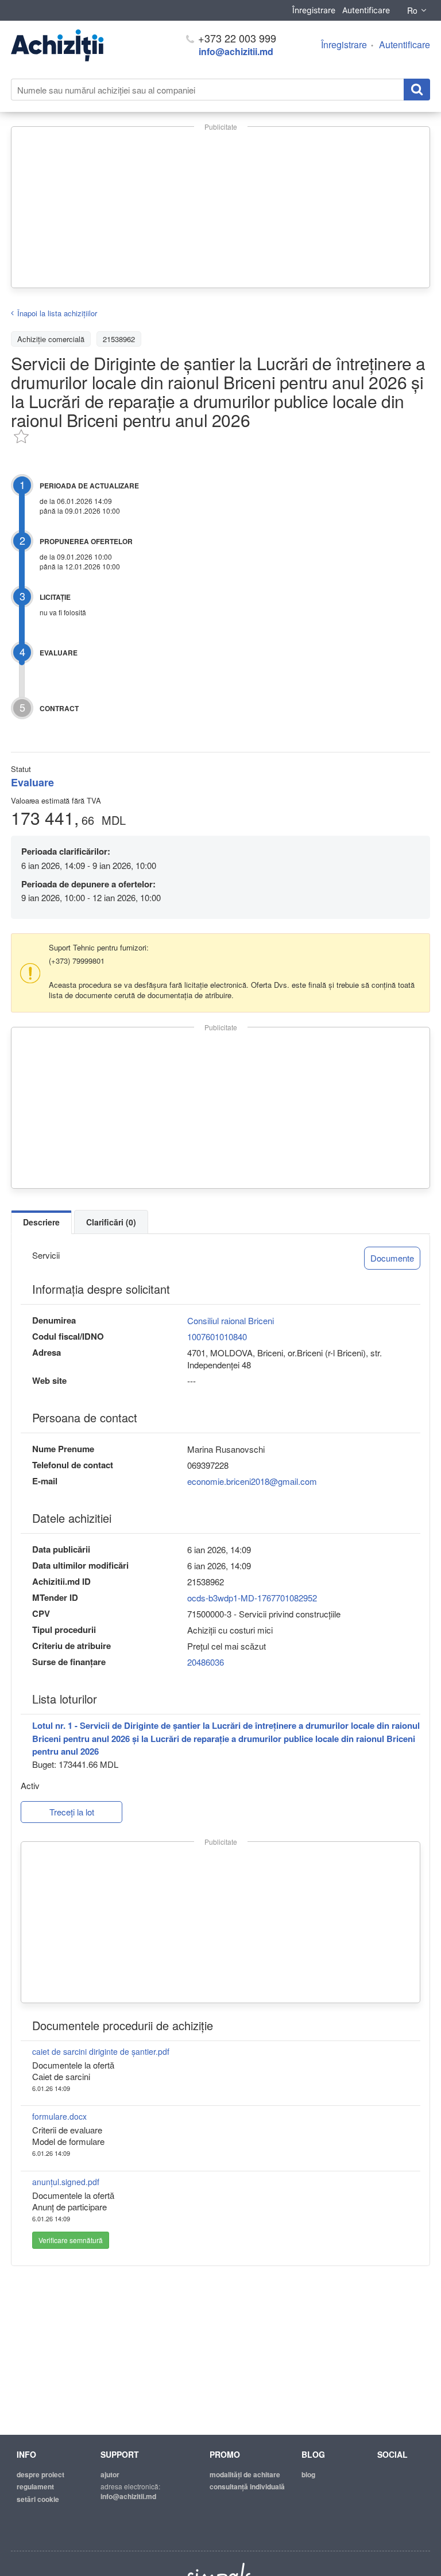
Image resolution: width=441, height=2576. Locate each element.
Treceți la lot (72, 1812)
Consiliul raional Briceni (231, 1320)
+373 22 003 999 (236, 38)
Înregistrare (314, 10)
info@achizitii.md (236, 51)
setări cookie (38, 2499)
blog (308, 2474)
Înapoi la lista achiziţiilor (57, 313)
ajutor (110, 2474)
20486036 (206, 1662)
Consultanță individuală (247, 2486)
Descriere (41, 1222)
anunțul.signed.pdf (66, 2182)
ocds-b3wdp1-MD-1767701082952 (252, 1598)
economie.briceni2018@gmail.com (252, 1481)
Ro (412, 10)
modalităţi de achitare (245, 2474)
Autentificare (366, 10)
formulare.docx (59, 2116)
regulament (35, 2486)
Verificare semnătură (71, 2240)
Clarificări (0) (111, 1222)
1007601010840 (217, 1337)
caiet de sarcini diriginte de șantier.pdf (101, 2051)
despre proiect (40, 2474)
